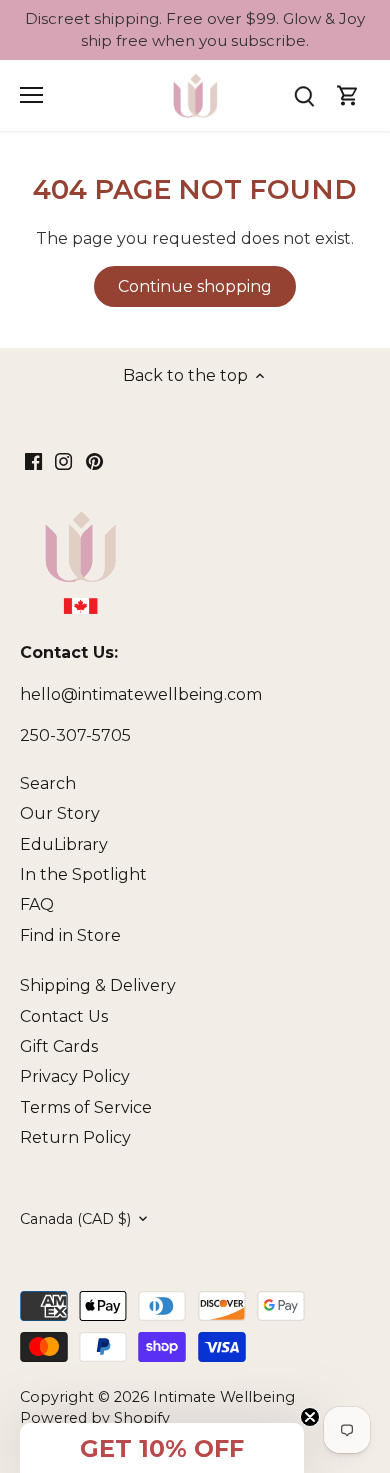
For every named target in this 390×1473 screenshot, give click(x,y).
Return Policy (75, 1137)
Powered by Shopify (95, 1418)
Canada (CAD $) (75, 1219)
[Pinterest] (94, 461)
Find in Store (70, 935)
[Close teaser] (310, 1417)
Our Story (60, 813)
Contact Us (64, 1016)
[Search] (304, 95)
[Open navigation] (31, 95)
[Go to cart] (348, 95)
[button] (162, 1448)
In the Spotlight (83, 874)
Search (48, 783)
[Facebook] (33, 461)
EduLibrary (64, 844)
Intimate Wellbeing (224, 1397)
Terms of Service (86, 1107)
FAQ (37, 904)
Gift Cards (59, 1046)
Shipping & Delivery (98, 985)
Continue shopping (195, 286)
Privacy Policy (75, 1076)
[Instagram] (63, 461)
